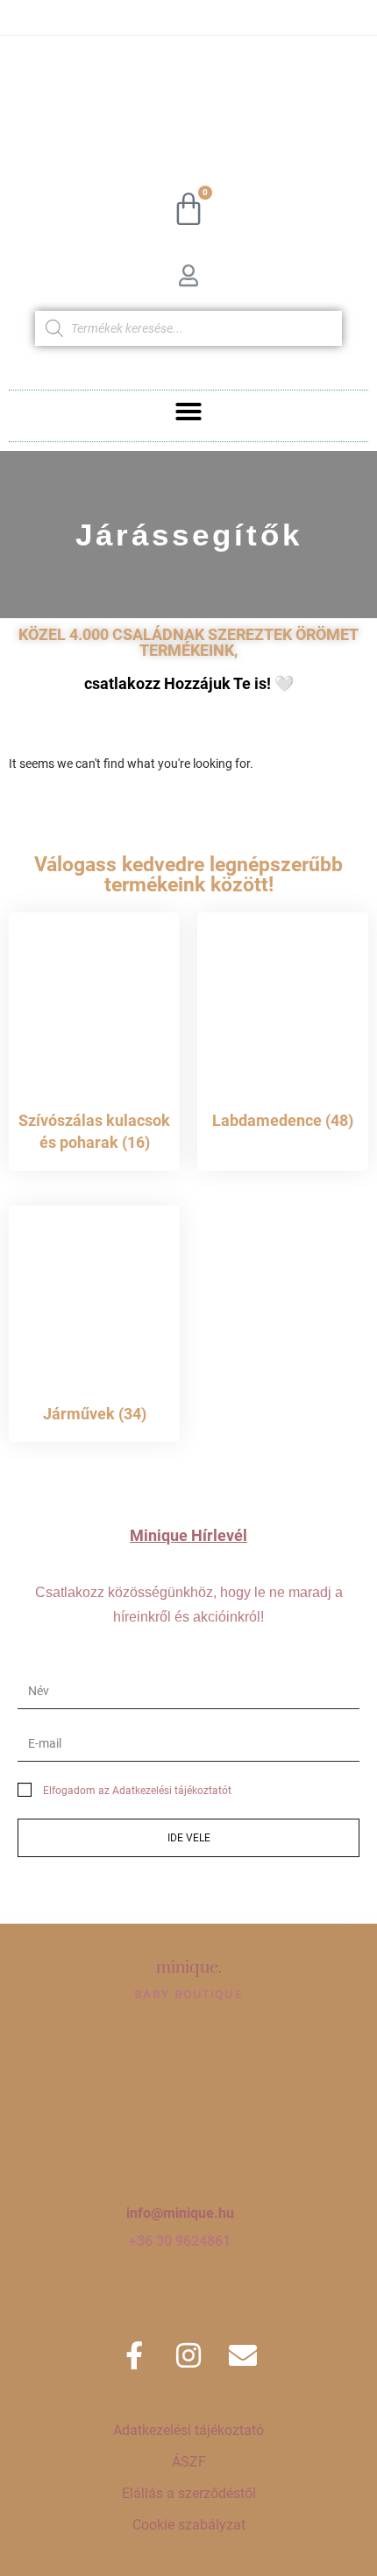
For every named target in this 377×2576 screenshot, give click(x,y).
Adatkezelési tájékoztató (188, 2430)
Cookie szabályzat (189, 2525)
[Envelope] (243, 2355)
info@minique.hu (180, 2213)
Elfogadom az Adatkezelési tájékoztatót (137, 1791)
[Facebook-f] (134, 2355)
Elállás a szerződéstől (189, 2493)
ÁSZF (189, 2462)
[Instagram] (188, 2355)
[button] (188, 412)
